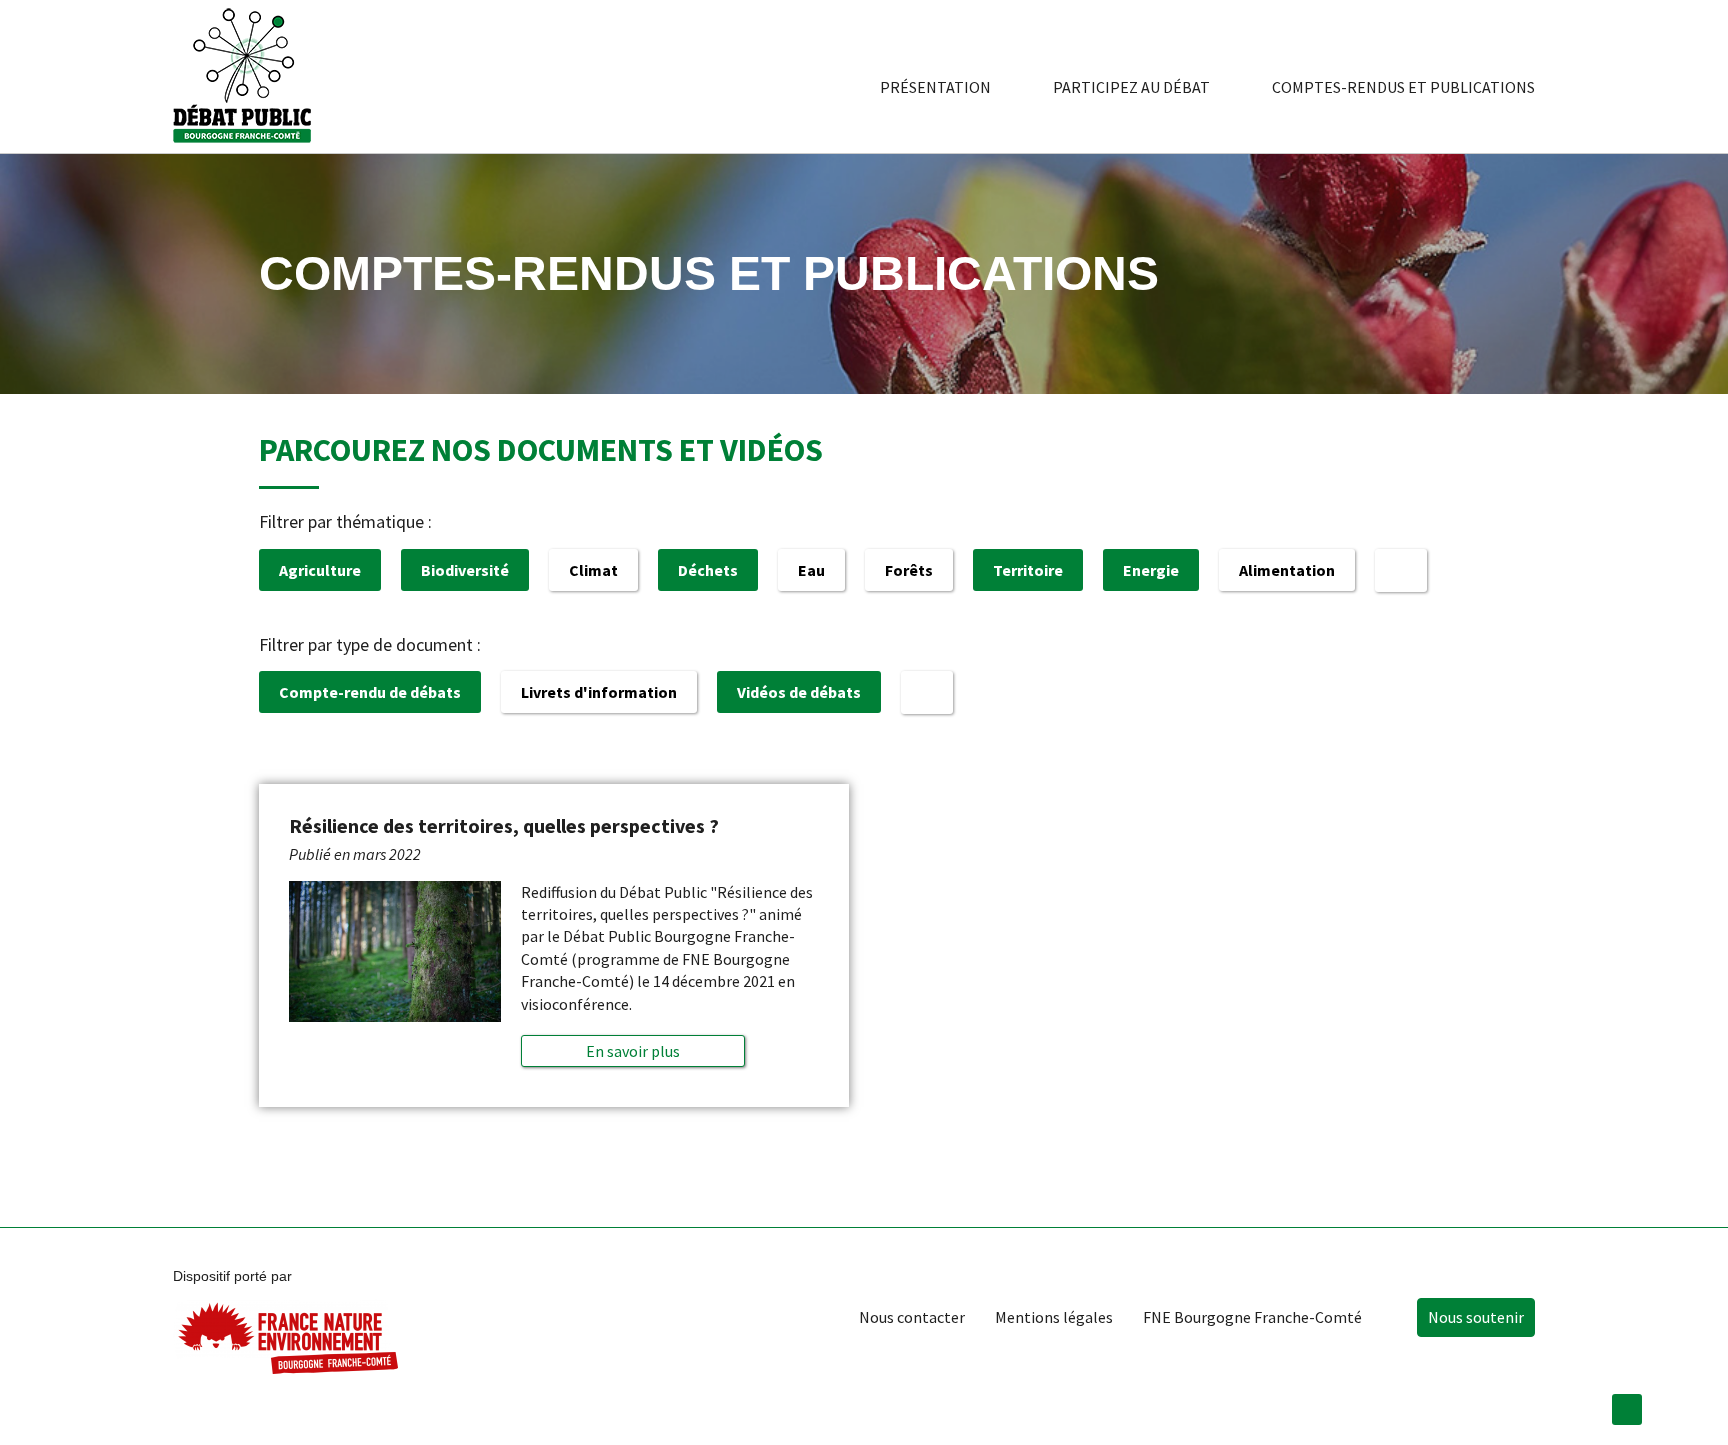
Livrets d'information (599, 692)
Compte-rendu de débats (370, 692)
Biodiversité (465, 570)
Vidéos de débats (799, 692)
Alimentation (1287, 570)
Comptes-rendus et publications (1403, 87)
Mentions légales (1054, 1317)
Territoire (1028, 570)
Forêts (909, 570)
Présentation (935, 87)
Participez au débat (1131, 87)
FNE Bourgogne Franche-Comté (1252, 1317)
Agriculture (320, 570)
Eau (811, 570)
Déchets (708, 570)
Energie (1151, 570)
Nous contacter (912, 1317)
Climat (593, 570)
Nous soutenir (1476, 1317)
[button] (632, 1051)
